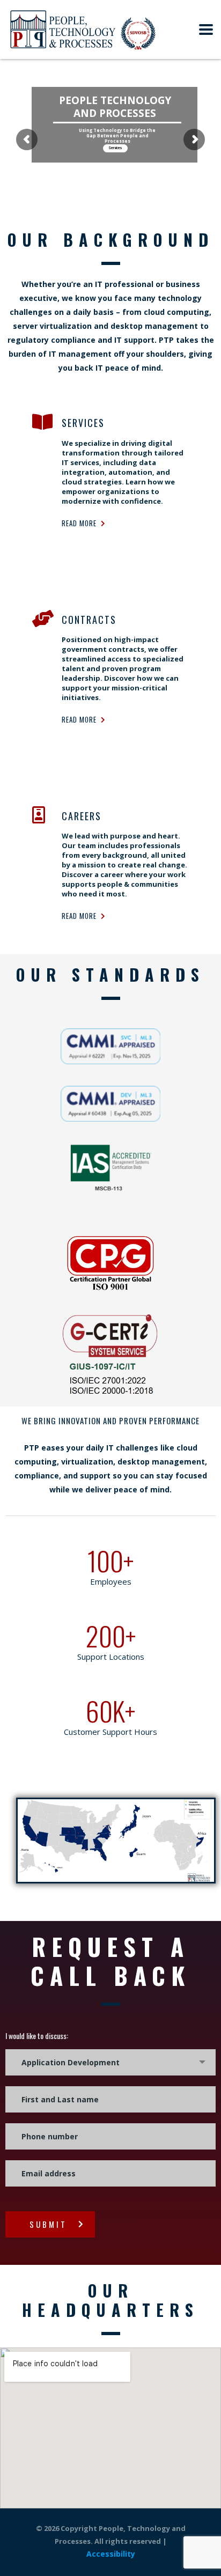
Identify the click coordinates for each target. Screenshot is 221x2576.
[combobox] (110, 2062)
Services (115, 149)
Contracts (89, 620)
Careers (82, 816)
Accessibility (111, 2554)
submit (48, 2224)
